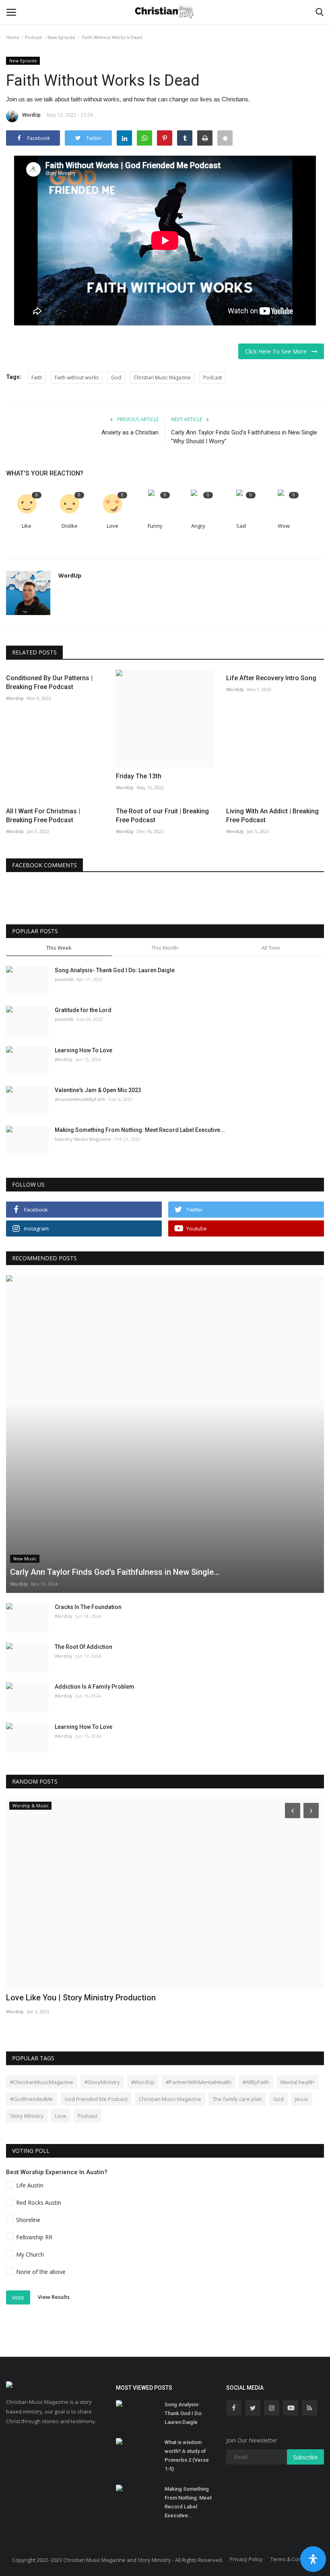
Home (13, 37)
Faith (37, 378)
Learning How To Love (84, 1050)
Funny (155, 526)
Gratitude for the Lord (83, 1010)
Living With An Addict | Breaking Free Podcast (272, 816)
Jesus (302, 2099)
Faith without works (77, 378)
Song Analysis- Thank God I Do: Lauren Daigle (115, 970)
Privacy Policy (246, 2559)
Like (27, 526)
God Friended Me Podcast (96, 2099)
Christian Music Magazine (162, 378)
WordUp (31, 115)
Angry (198, 526)
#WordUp (143, 2082)
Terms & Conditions (294, 2559)
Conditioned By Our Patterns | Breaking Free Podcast (49, 682)
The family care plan (237, 2099)
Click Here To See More (278, 351)
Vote (18, 2297)
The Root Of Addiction (84, 1647)
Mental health (297, 2082)
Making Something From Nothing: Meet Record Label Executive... (140, 1130)
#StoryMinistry (102, 2082)
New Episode (61, 37)
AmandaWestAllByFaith (80, 1099)
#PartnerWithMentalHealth (199, 2082)
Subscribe (305, 2457)
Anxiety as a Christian (130, 432)
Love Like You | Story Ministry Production (81, 1998)
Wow (284, 526)
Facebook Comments (44, 865)
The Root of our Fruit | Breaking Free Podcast (162, 816)
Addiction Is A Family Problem (95, 1687)
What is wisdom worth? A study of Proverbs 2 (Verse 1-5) (187, 2456)
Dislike (70, 526)
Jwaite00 (64, 979)
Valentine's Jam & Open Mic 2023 (98, 1090)
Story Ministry (27, 2116)
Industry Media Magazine (83, 1139)
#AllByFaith (256, 2082)
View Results (54, 2297)
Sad (241, 526)
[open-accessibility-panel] (313, 2559)
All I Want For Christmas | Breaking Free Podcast (43, 816)
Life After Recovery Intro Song (271, 678)
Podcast (33, 37)
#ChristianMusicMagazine (42, 2082)
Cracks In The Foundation (88, 1607)
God (116, 378)
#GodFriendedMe (32, 2099)
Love (112, 526)
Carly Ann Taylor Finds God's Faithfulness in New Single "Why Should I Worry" (244, 437)
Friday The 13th (139, 776)
